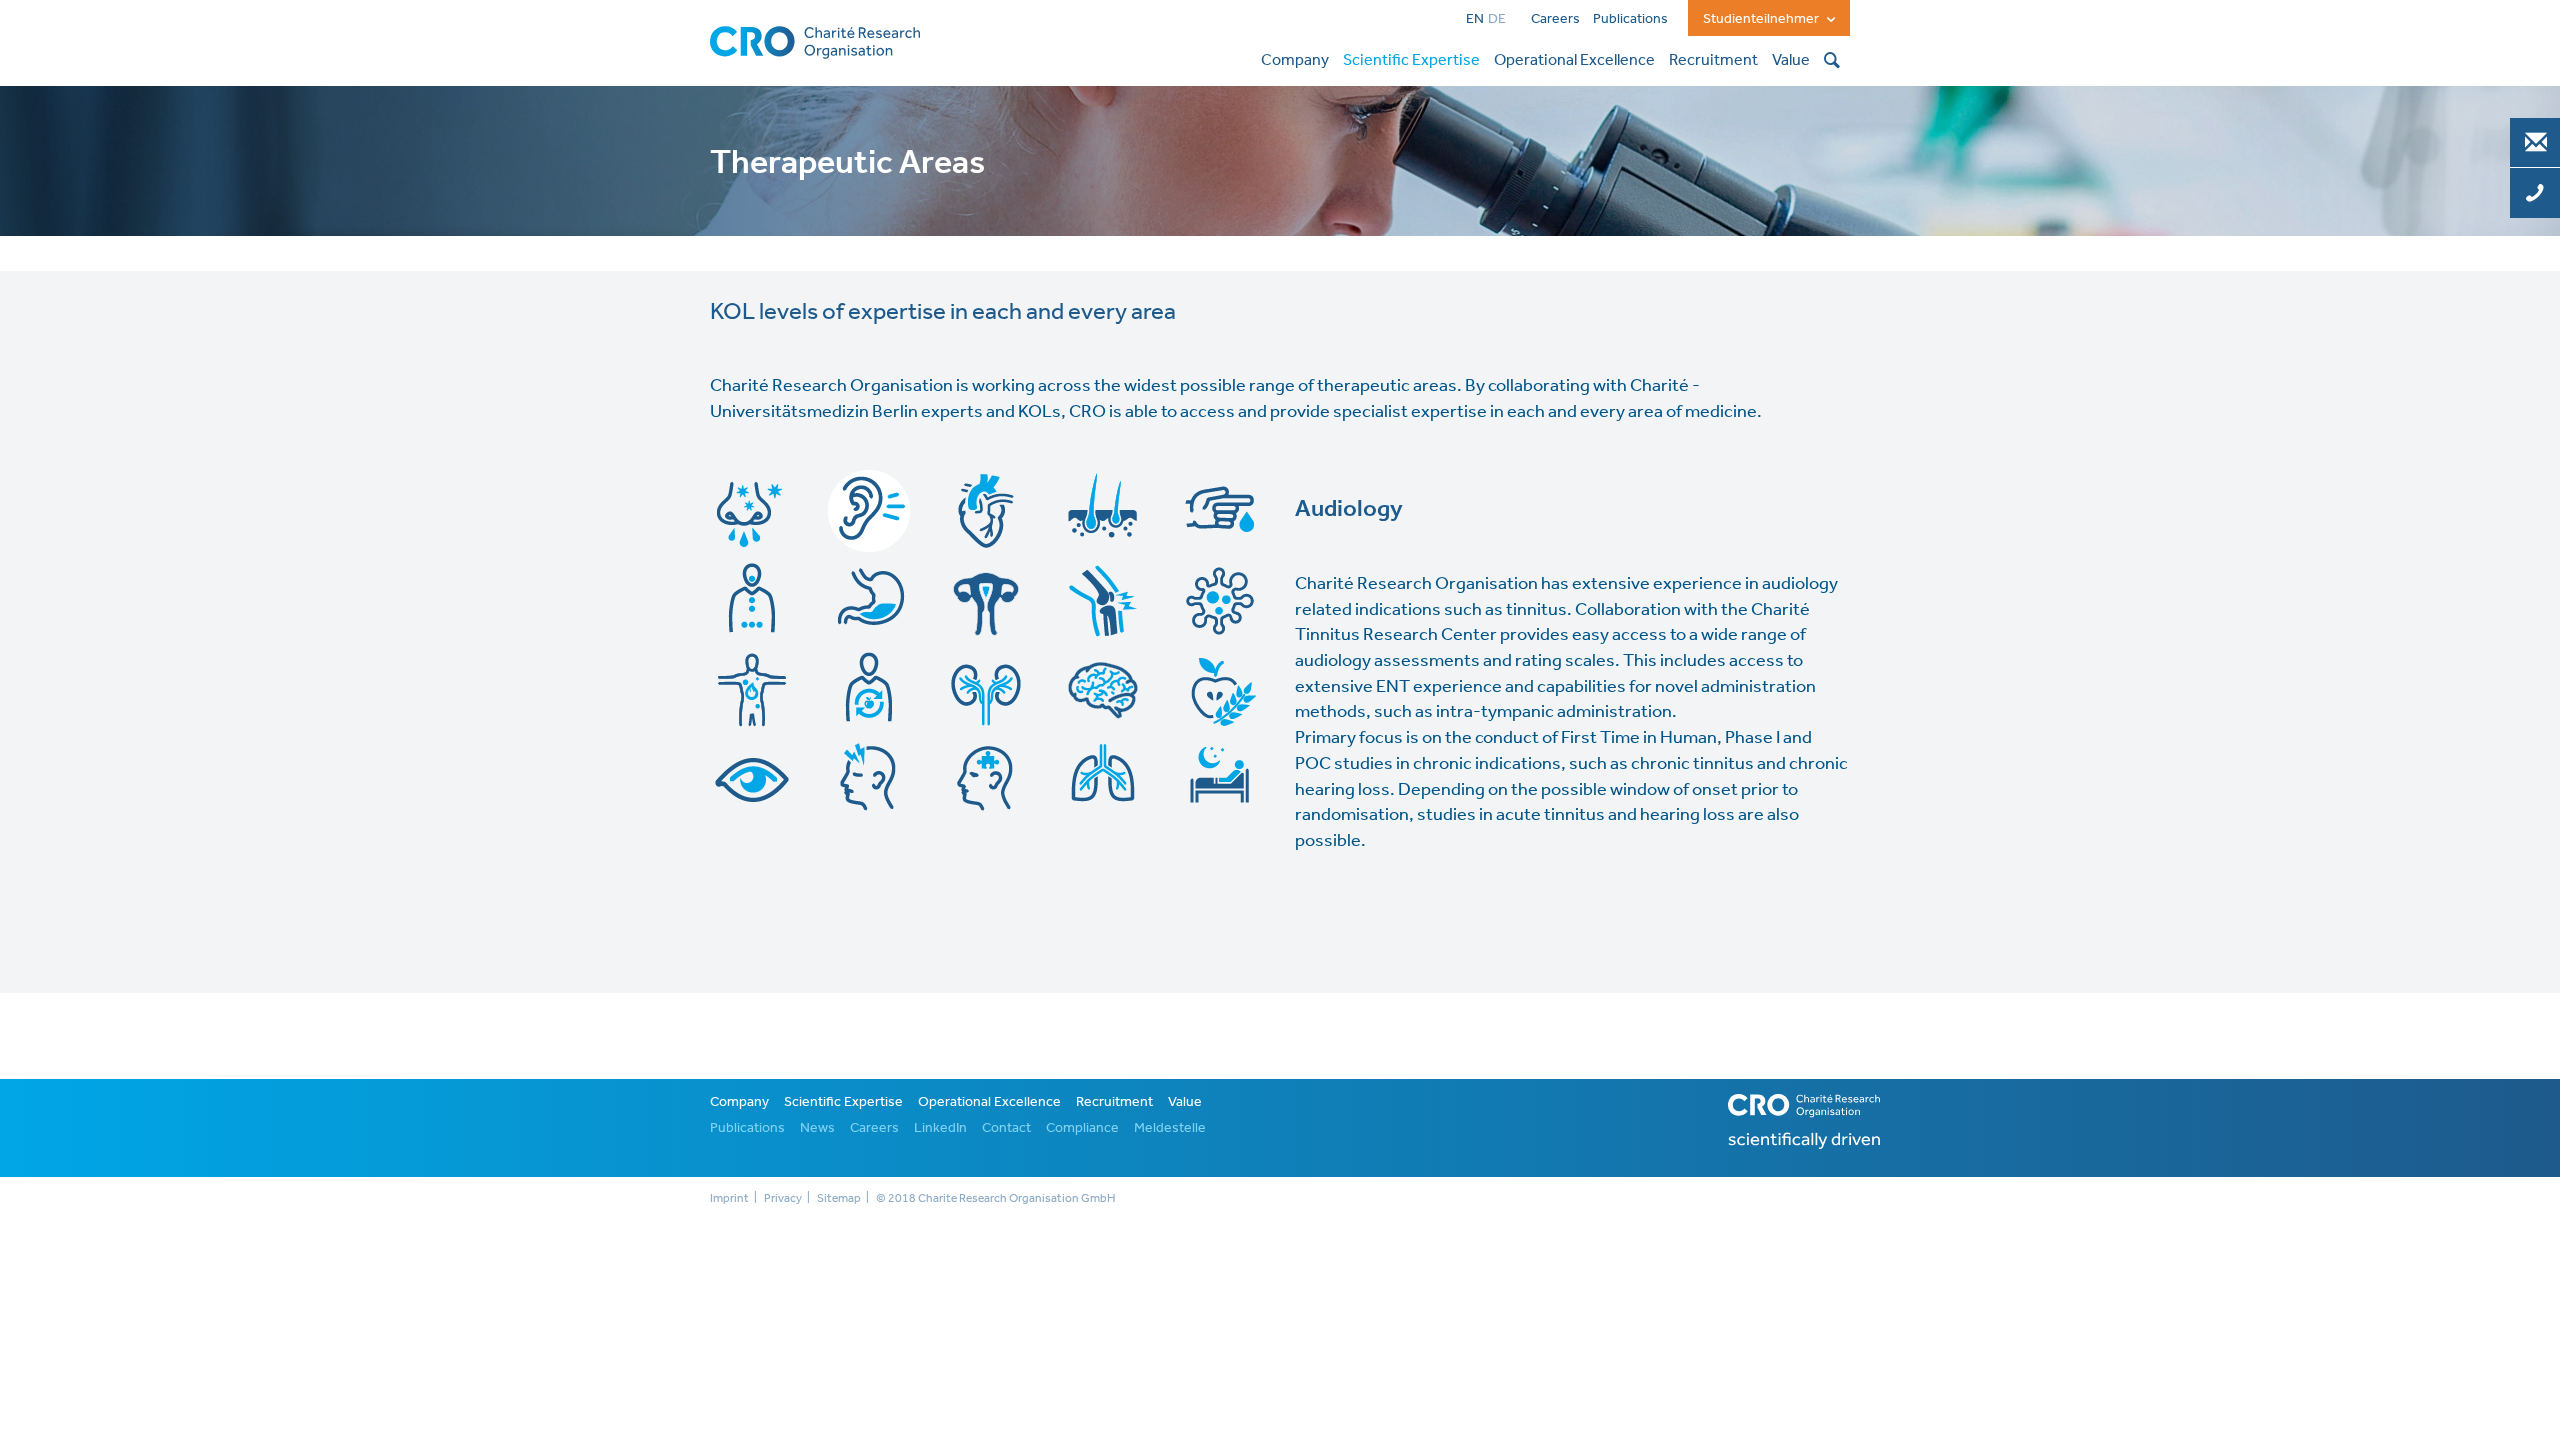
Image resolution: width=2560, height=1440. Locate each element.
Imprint (729, 1198)
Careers (1555, 18)
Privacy (783, 1198)
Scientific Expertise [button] (1411, 59)
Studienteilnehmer (1762, 18)
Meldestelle (1170, 1127)
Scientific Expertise (843, 1101)
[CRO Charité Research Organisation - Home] (815, 40)
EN (1475, 18)
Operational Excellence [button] (1574, 59)
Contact (1006, 1127)
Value (1185, 1101)
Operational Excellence (989, 1101)
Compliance (1082, 1127)
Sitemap (839, 1198)
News (817, 1127)
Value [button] (1791, 59)
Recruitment (1114, 1101)
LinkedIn (940, 1127)
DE (1497, 18)
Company (739, 1101)
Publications (1630, 18)
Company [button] (1295, 59)
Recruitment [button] (1713, 59)
